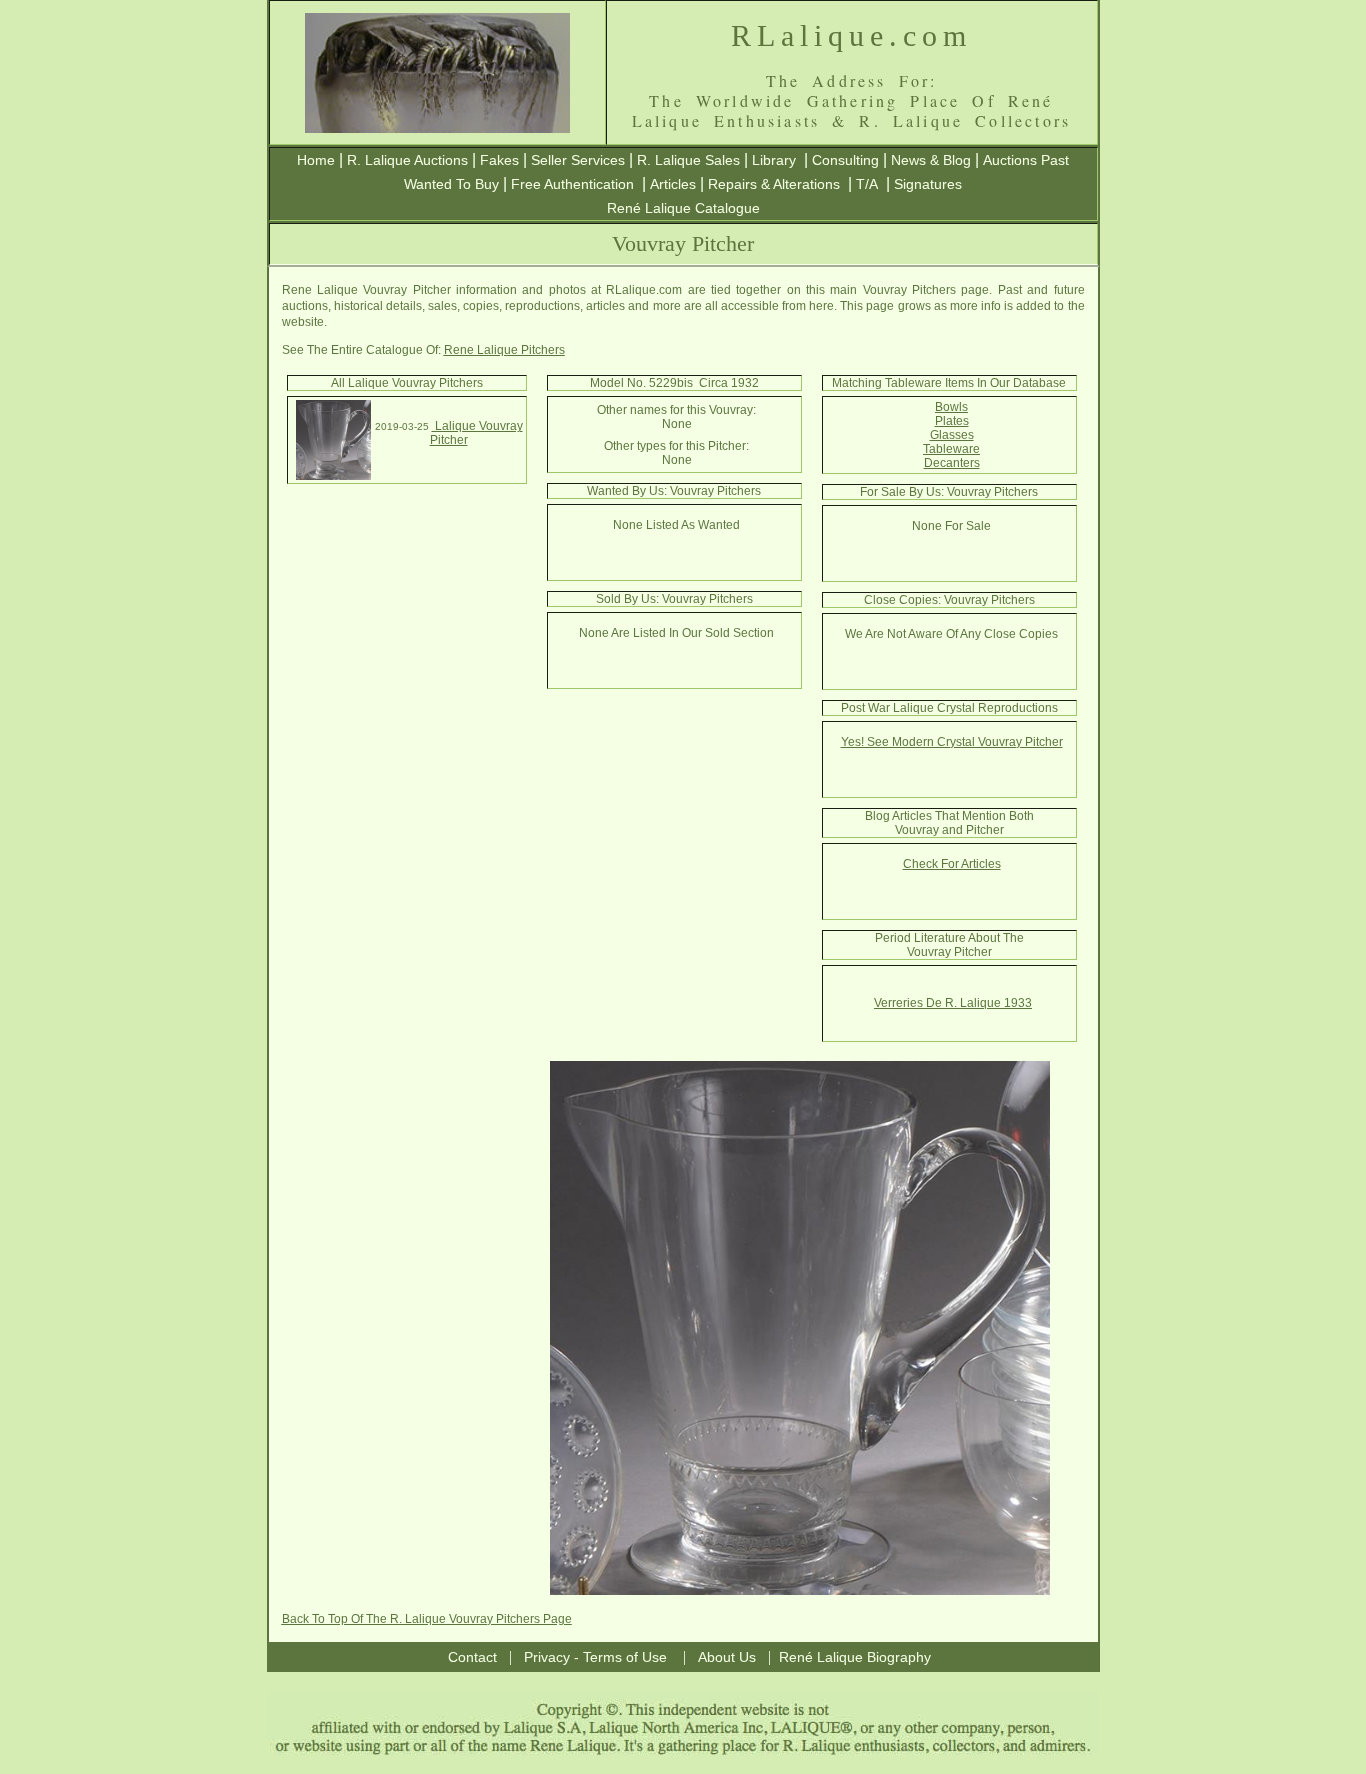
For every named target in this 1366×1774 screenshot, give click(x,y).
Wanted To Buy (451, 184)
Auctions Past (1026, 160)
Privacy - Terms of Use (595, 1657)
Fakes (499, 160)
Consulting (845, 160)
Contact (472, 1657)
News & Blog (931, 160)
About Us (727, 1657)
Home (316, 160)
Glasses (952, 435)
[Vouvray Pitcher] (333, 476)
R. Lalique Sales (688, 160)
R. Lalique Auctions (407, 160)
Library (774, 160)
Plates (952, 421)
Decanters (952, 463)
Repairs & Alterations (774, 184)
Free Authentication (572, 184)
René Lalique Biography (855, 1657)
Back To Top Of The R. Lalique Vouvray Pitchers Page (427, 1619)
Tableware (951, 449)
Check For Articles (952, 864)
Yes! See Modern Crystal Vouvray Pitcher (952, 742)
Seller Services (578, 160)
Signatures (928, 184)
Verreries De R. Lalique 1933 (953, 1003)
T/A (867, 184)
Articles (673, 184)
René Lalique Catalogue (683, 208)
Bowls (951, 407)
